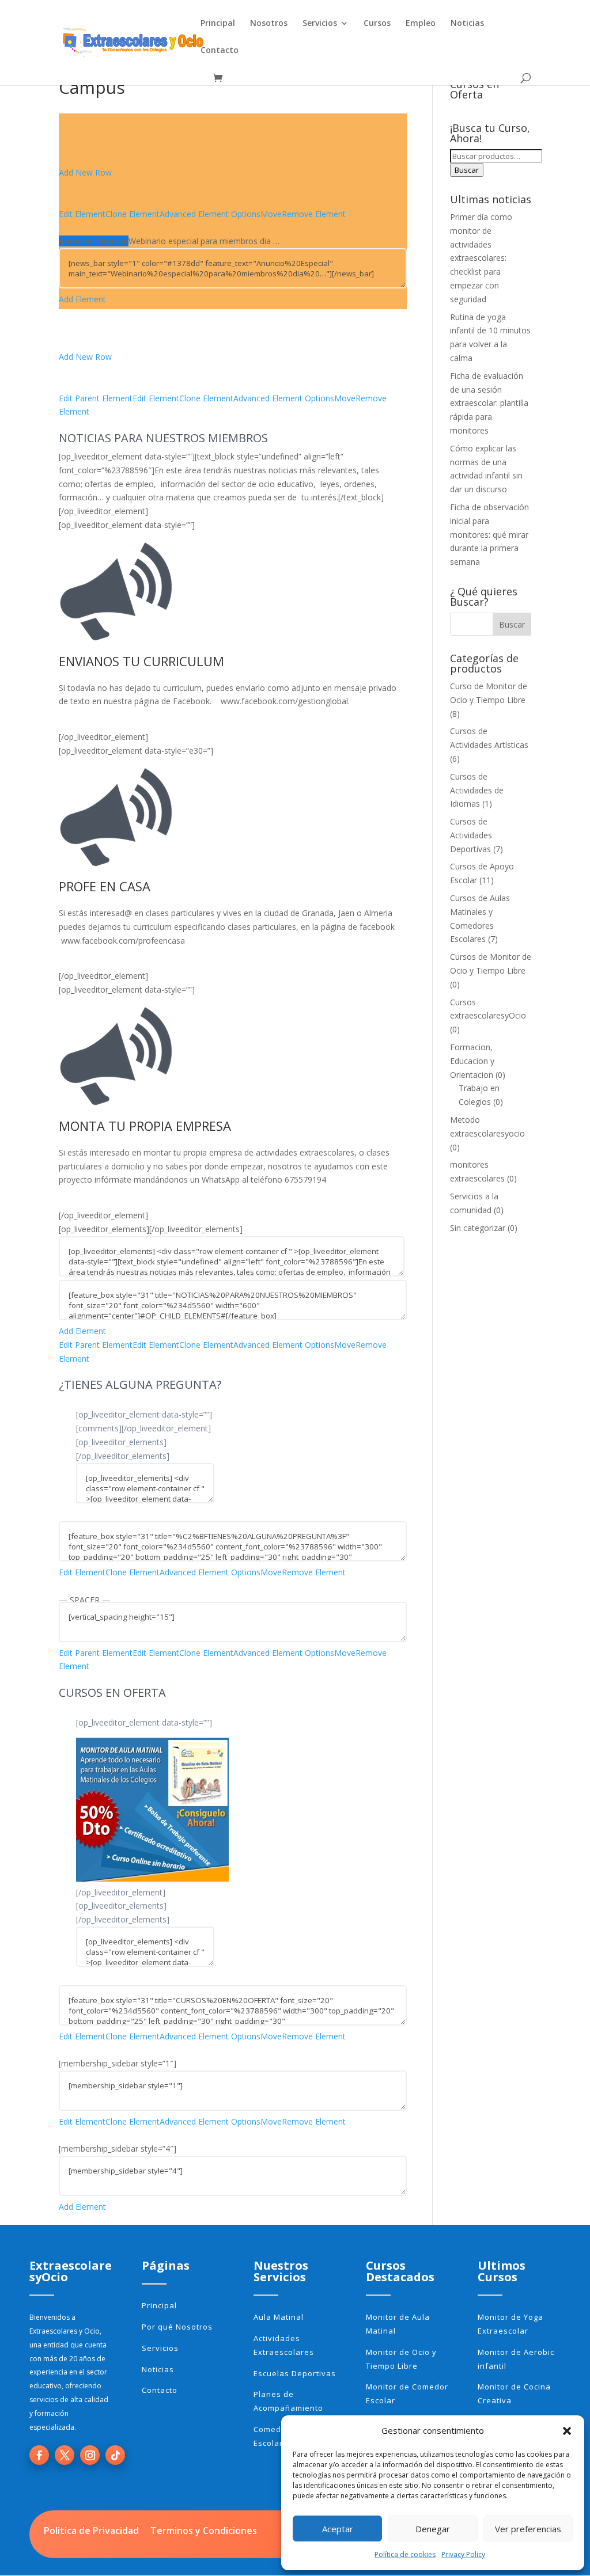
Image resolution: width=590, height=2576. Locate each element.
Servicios (320, 24)
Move (271, 214)
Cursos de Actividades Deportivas (471, 835)
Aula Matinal (279, 2317)
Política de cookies (405, 2554)
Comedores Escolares (277, 2436)
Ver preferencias (528, 2529)
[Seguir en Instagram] (90, 2455)
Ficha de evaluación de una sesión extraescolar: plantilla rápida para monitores (489, 403)
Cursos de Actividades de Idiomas (477, 790)
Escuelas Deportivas (295, 2373)
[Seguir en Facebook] (39, 2455)
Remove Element (314, 214)
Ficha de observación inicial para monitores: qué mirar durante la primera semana (489, 534)
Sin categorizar (478, 1228)
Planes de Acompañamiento (288, 2401)
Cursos (377, 24)
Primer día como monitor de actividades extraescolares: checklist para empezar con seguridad (481, 258)
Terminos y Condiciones (204, 2531)
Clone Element (133, 214)
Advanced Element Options (210, 214)
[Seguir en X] (65, 2455)
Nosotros (269, 24)
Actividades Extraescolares (284, 2345)
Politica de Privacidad (91, 2531)
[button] (567, 2431)
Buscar (467, 170)
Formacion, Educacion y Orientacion (472, 1061)
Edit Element (82, 214)
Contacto (220, 51)
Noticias (467, 24)
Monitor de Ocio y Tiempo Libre (401, 2359)
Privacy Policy (463, 2554)
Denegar (433, 2529)
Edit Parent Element (96, 398)
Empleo (421, 24)
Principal (218, 24)
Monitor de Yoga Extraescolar (510, 2324)
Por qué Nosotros (177, 2327)
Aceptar (338, 2529)
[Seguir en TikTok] (115, 2455)
